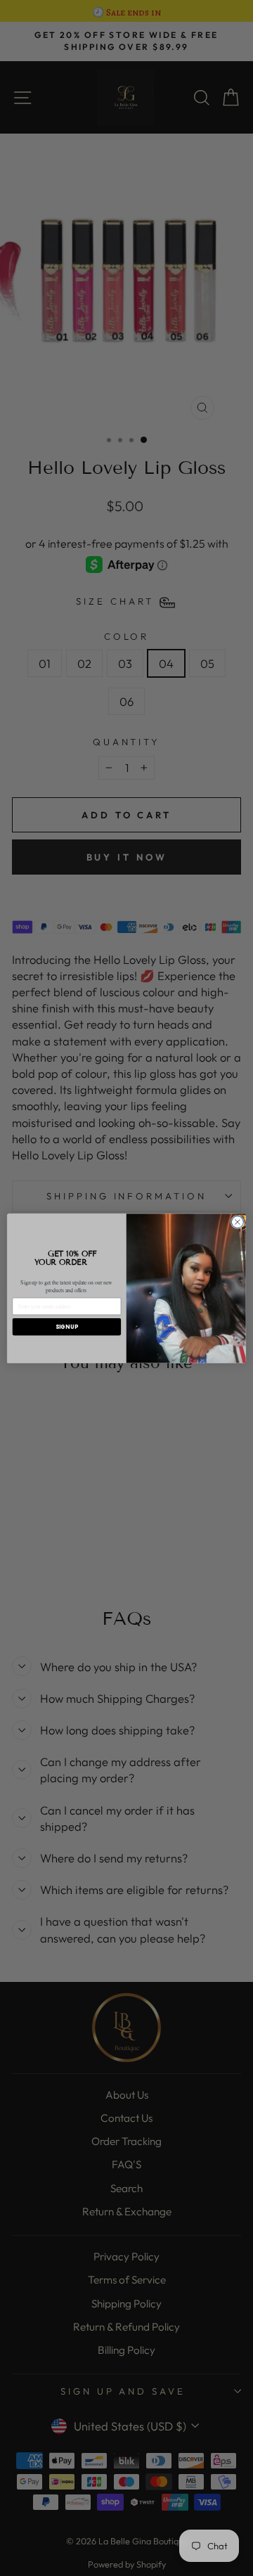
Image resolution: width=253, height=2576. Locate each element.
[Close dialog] (237, 1222)
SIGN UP (67, 1326)
